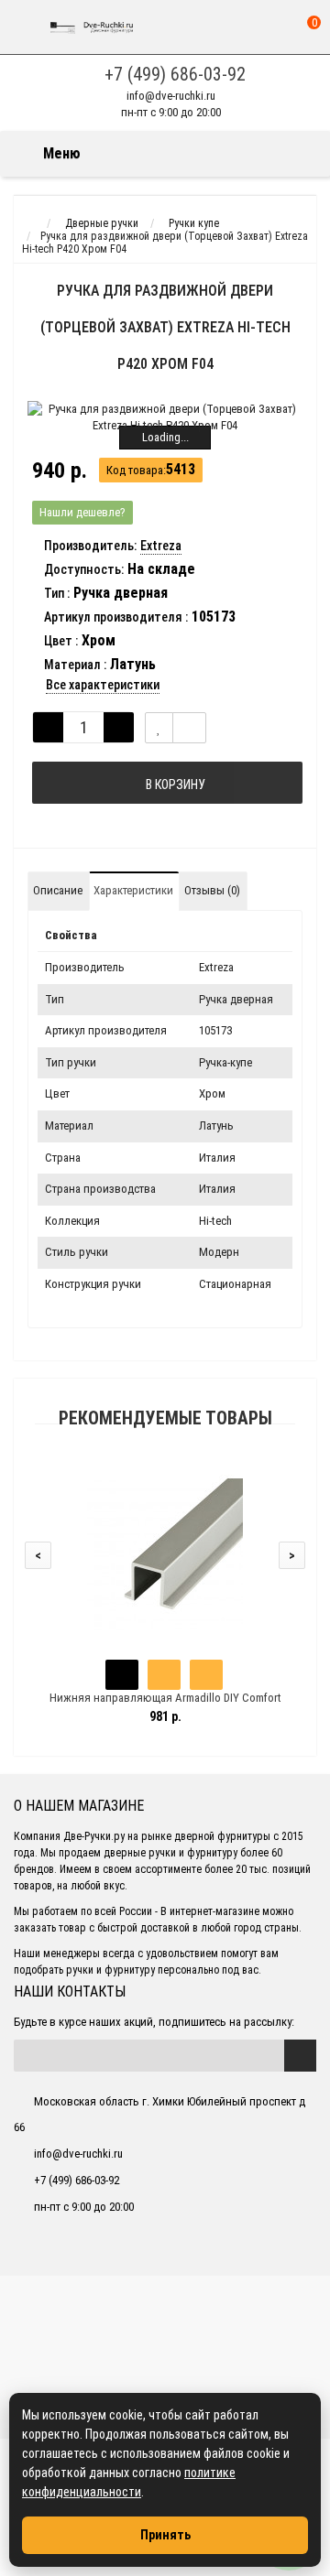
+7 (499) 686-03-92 (175, 74)
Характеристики (133, 890)
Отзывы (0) (212, 890)
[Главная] (31, 223)
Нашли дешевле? (82, 512)
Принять (165, 2535)
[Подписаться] (300, 2056)
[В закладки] (159, 728)
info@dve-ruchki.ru (171, 96)
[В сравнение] (189, 728)
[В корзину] (122, 1675)
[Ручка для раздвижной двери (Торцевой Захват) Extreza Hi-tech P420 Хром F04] (165, 417)
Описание (58, 890)
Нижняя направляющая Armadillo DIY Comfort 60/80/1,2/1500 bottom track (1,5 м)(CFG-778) (165, 1706)
